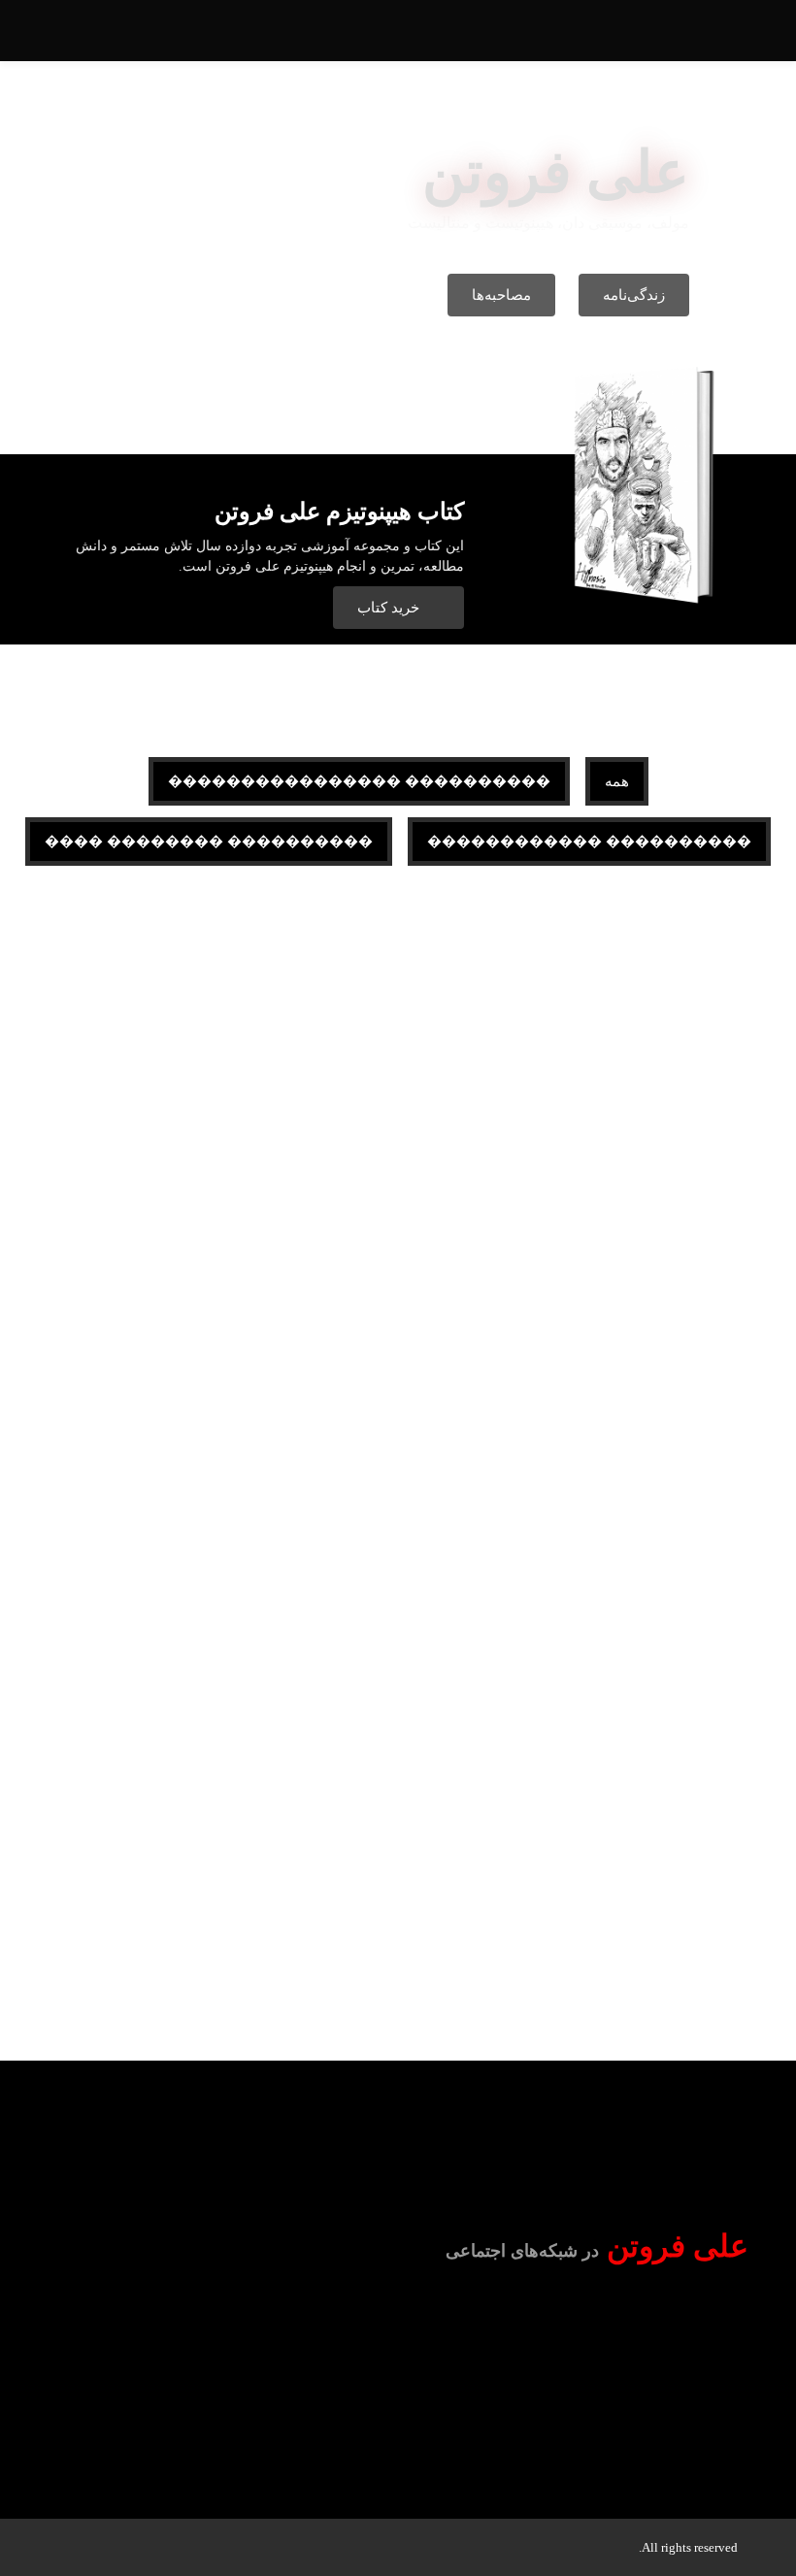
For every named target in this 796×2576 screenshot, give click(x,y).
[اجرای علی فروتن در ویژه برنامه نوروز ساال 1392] (625, 1469)
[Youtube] (669, 2329)
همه (617, 781)
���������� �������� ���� (209, 842)
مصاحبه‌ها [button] (501, 295)
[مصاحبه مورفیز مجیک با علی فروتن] (237, 1080)
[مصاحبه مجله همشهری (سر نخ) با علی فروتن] (237, 1857)
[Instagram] (597, 2329)
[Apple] (453, 2329)
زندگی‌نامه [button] (634, 295)
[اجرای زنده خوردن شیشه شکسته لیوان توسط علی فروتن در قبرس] (625, 1080)
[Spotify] (525, 2329)
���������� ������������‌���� (359, 781)
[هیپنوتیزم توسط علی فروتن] (625, 1857)
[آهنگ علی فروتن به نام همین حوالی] (237, 1469)
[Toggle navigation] (74, 39)
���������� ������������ (589, 842)
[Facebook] (741, 2329)
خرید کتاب (390, 608)
